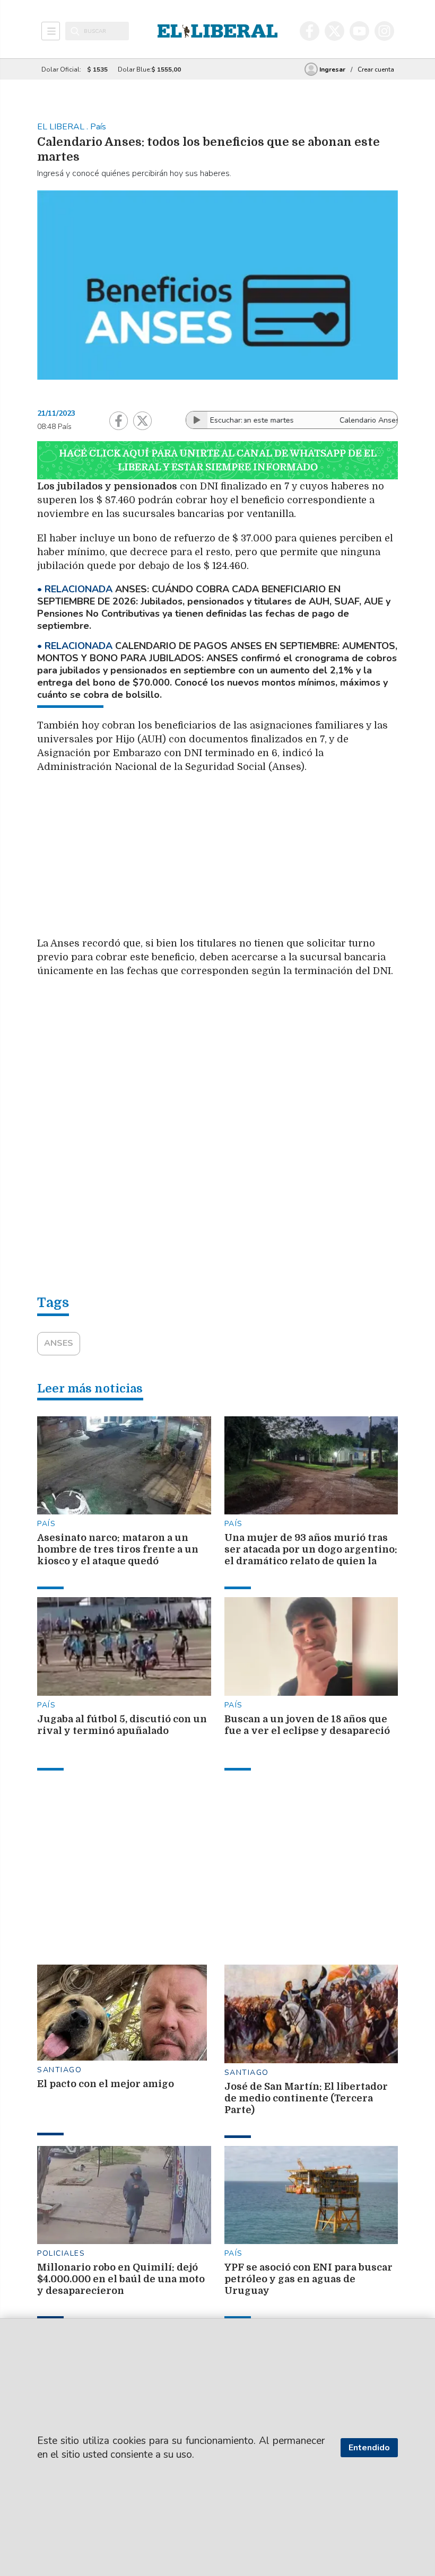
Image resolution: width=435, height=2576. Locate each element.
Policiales (61, 2253)
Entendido (369, 2448)
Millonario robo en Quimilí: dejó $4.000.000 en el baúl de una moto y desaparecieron (121, 2279)
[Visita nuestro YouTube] (359, 31)
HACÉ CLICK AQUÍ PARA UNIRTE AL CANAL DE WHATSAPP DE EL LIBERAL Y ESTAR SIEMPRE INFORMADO (218, 460)
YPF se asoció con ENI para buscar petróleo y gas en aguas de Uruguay (308, 2279)
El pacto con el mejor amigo (106, 2084)
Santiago (59, 2070)
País (46, 1524)
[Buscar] (75, 31)
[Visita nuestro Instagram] (384, 31)
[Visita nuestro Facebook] (310, 31)
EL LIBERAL (62, 127)
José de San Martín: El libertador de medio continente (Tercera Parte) (306, 2098)
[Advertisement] (236, 858)
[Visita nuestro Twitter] (334, 31)
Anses (59, 1343)
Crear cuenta (376, 69)
